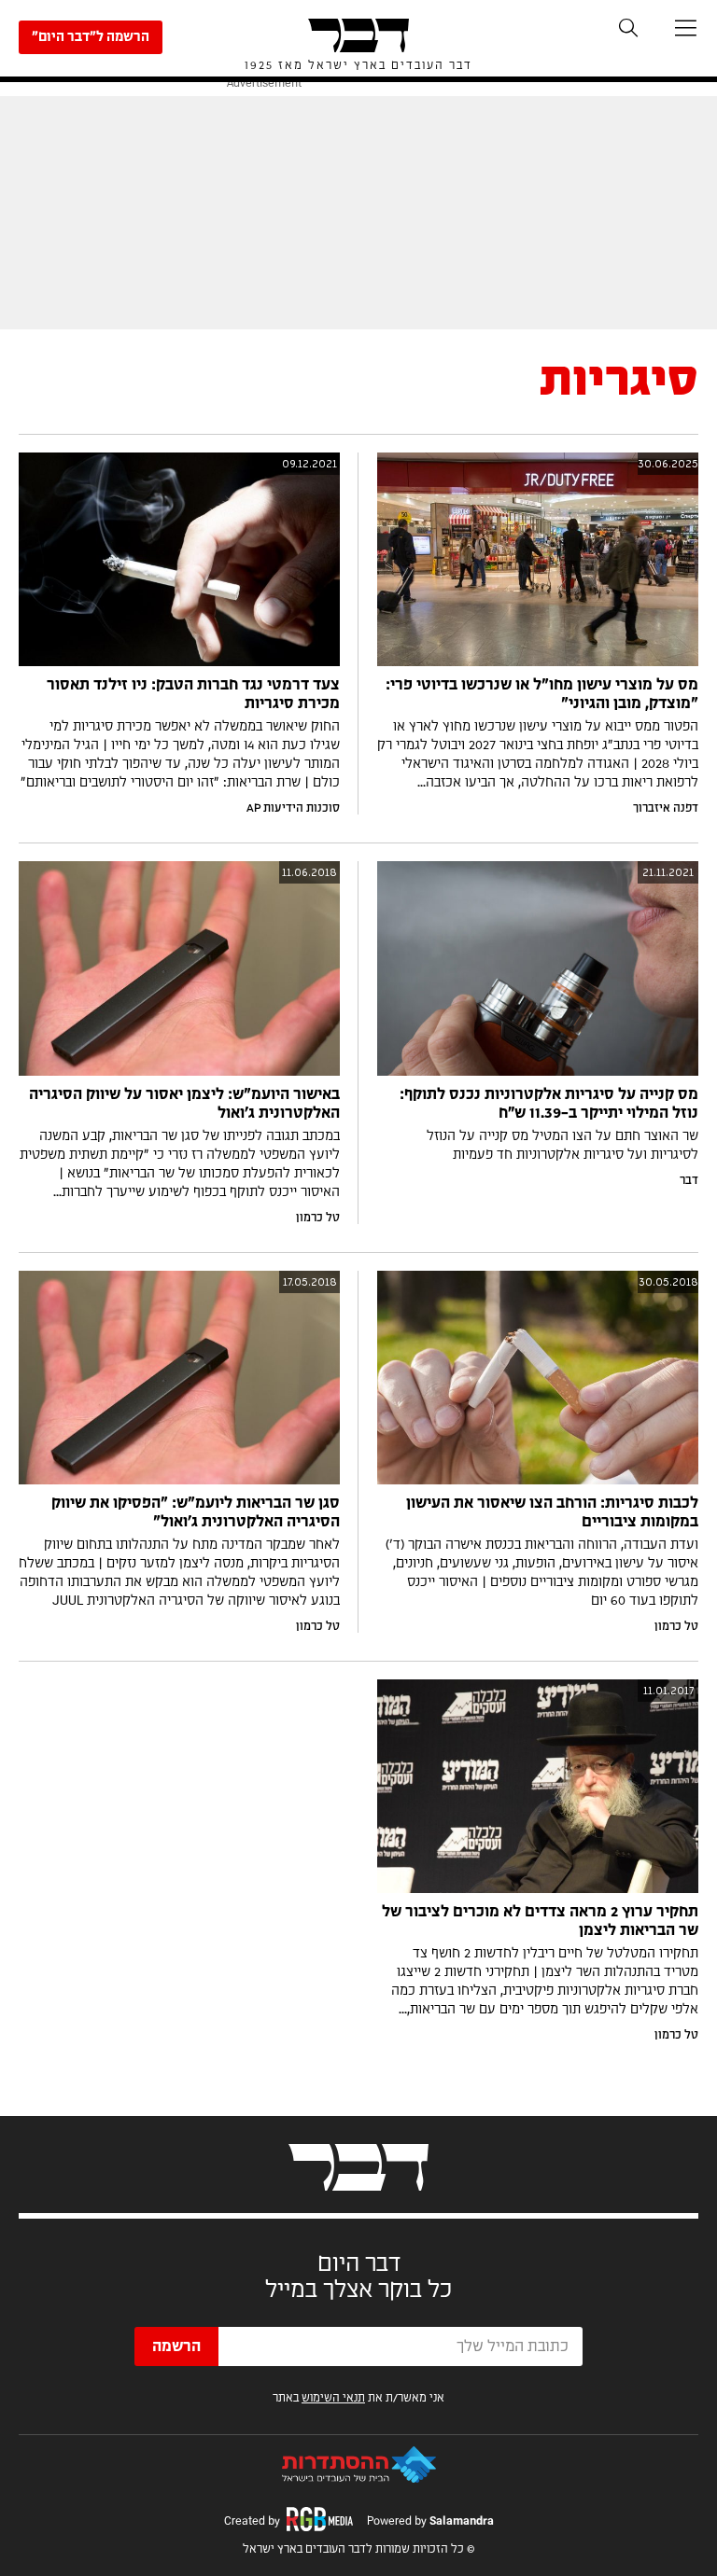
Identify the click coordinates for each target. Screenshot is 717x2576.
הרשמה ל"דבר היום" (91, 37)
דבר (689, 1180)
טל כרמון (318, 1218)
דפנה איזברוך (666, 808)
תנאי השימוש (333, 2398)
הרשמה (176, 2346)
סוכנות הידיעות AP (293, 808)
